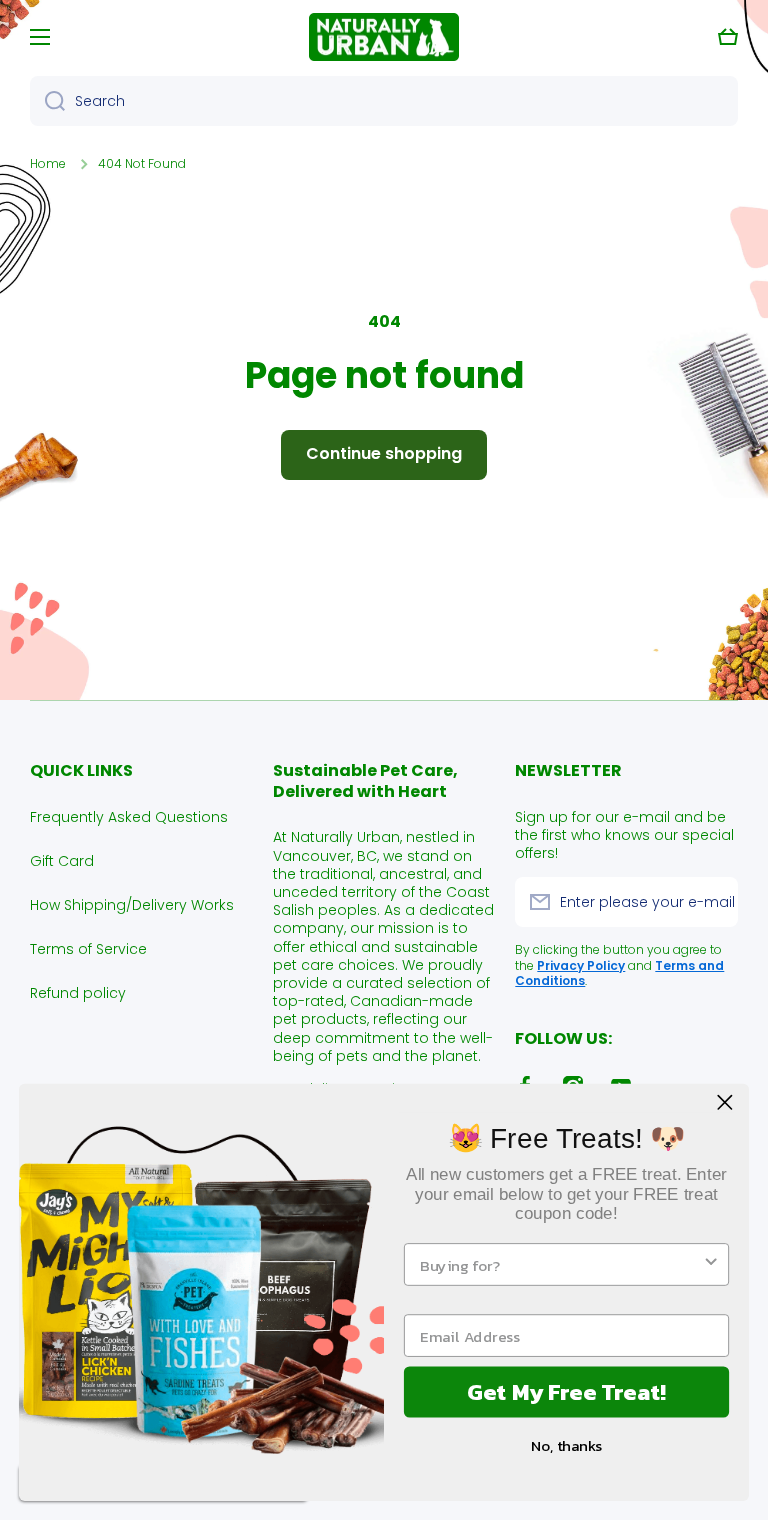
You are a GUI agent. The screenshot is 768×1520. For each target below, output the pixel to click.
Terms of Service (88, 949)
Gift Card (62, 861)
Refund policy (78, 992)
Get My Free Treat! (566, 1391)
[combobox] (384, 101)
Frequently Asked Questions (129, 817)
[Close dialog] (724, 1102)
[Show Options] (711, 1264)
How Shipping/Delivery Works (132, 905)
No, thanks (566, 1445)
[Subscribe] (713, 902)
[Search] (47, 101)
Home (48, 164)
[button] (728, 37)
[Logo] (384, 37)
